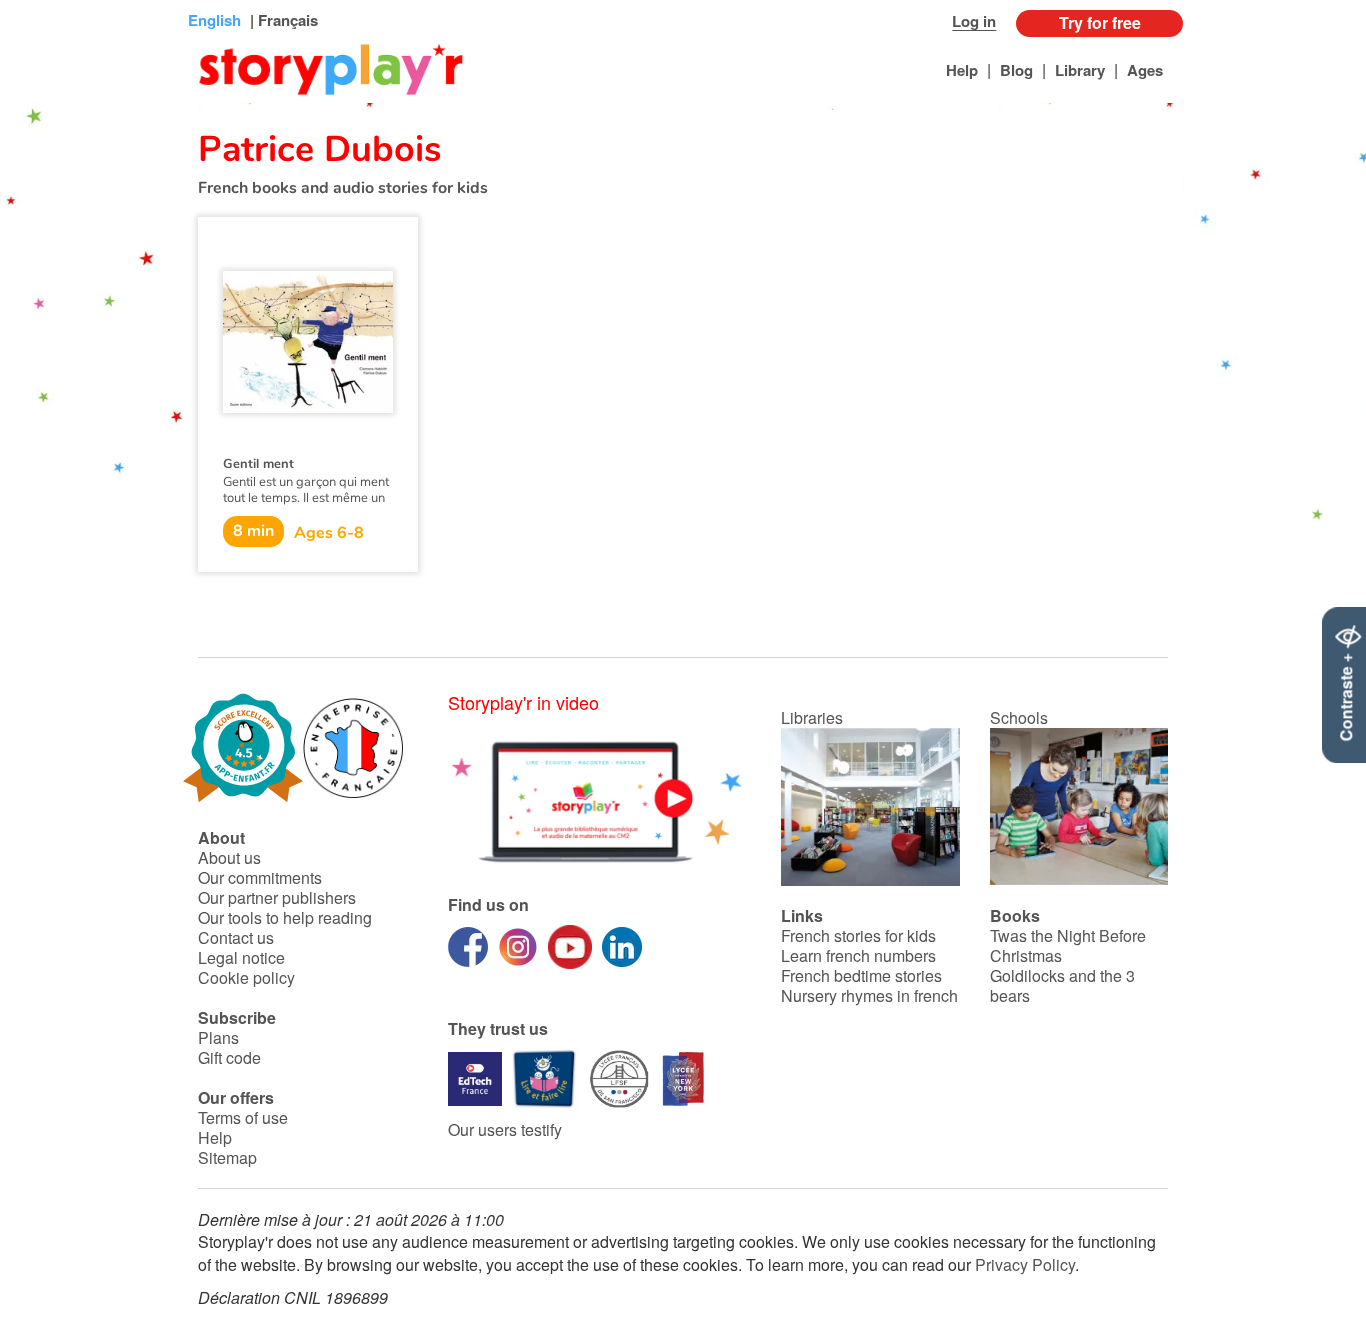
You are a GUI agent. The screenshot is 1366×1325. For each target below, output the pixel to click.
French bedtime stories (861, 975)
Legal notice (241, 957)
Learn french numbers (858, 955)
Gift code (229, 1057)
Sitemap (227, 1157)
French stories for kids (858, 935)
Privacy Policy (1025, 1264)
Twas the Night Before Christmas (1068, 945)
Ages (1145, 70)
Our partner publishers (277, 897)
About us (229, 857)
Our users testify (505, 1129)
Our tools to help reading (285, 917)
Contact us (236, 937)
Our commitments (260, 877)
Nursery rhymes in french (869, 995)
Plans (218, 1037)
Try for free (1100, 22)
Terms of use (243, 1117)
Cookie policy (246, 977)
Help (962, 70)
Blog (1016, 70)
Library (1080, 70)
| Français (282, 20)
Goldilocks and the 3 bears (1062, 985)
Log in (974, 21)
